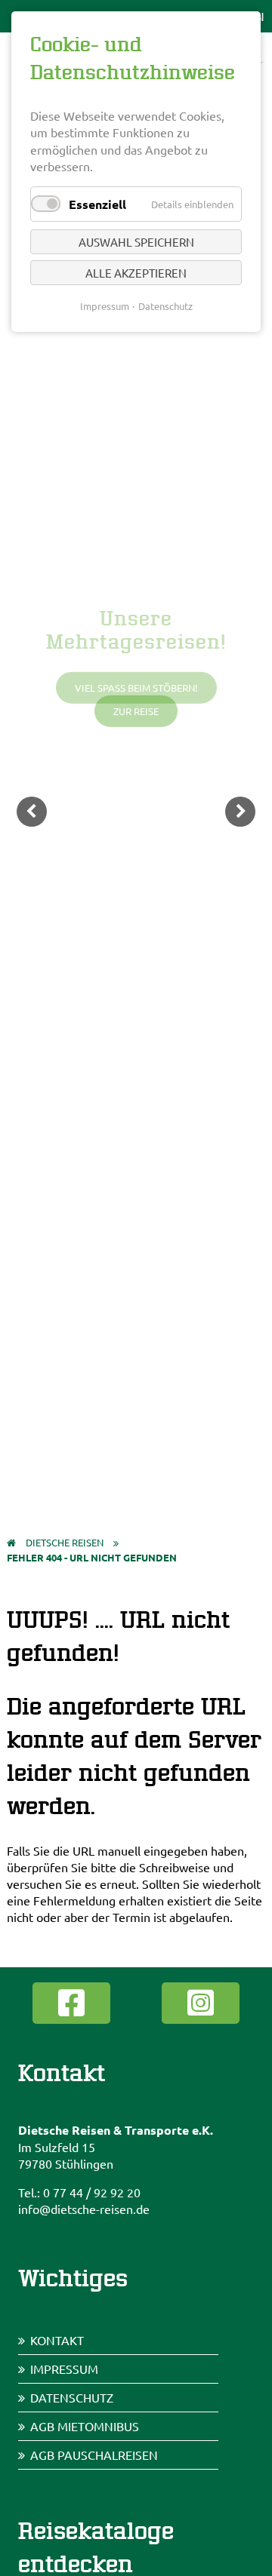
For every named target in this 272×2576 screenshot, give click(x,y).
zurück (32, 812)
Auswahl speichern (136, 242)
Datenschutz (72, 2397)
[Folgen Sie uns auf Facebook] (71, 2003)
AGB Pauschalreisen (94, 2455)
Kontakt (57, 2340)
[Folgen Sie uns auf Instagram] (201, 2003)
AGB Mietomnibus (85, 2426)
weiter (240, 812)
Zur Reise (136, 711)
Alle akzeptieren (136, 273)
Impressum (64, 2369)
